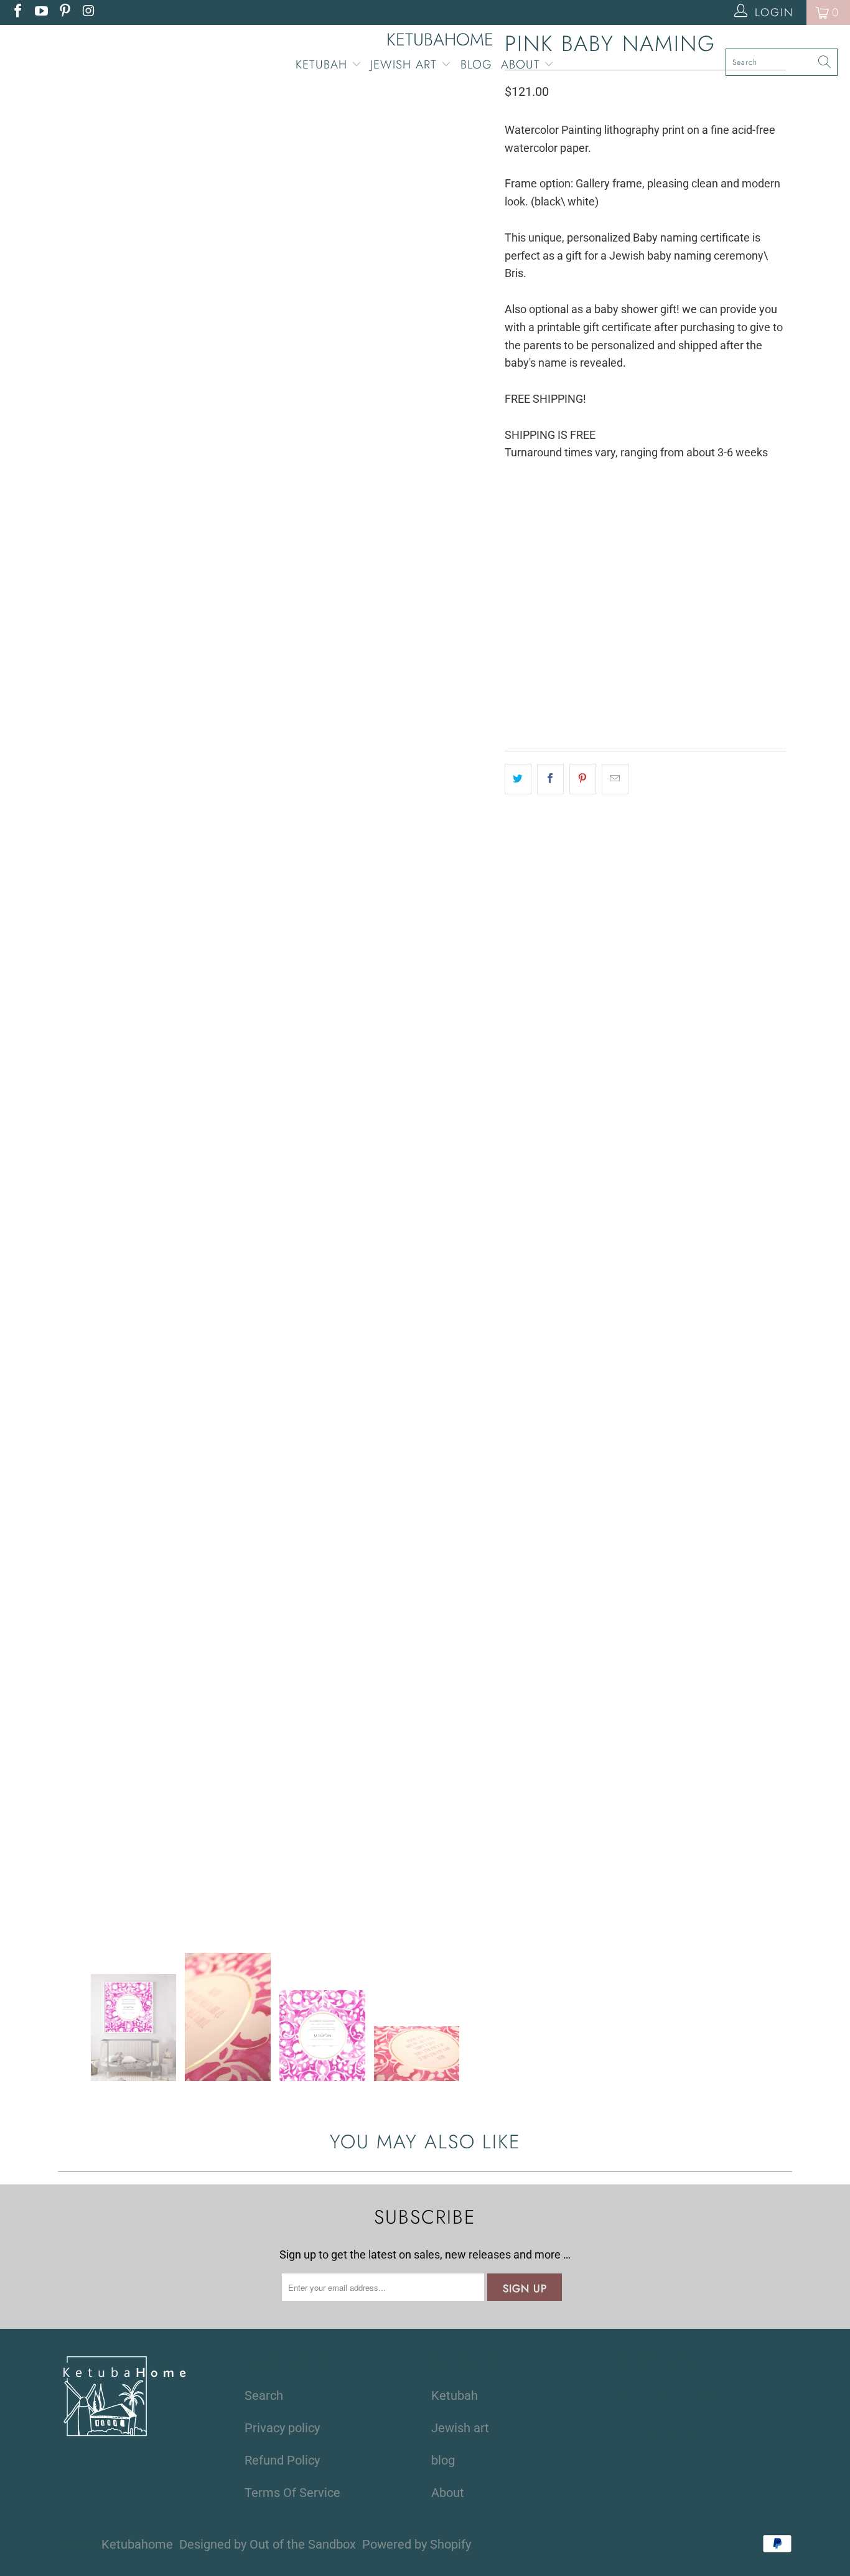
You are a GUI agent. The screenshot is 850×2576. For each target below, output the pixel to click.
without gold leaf (551, 576)
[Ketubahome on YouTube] (40, 12)
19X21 (602, 513)
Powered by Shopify (417, 2544)
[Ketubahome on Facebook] (17, 12)
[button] (714, 692)
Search (264, 2395)
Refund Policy (282, 2460)
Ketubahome (137, 2544)
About (523, 64)
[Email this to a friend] (615, 779)
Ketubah (324, 64)
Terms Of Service (292, 2493)
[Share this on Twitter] (518, 779)
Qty (511, 616)
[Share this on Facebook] (550, 779)
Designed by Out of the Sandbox (268, 2544)
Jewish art (406, 64)
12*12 (522, 513)
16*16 (562, 513)
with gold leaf (641, 576)
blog (476, 64)
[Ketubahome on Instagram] (88, 12)
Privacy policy (282, 2428)
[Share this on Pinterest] (583, 779)
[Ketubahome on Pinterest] (64, 12)
